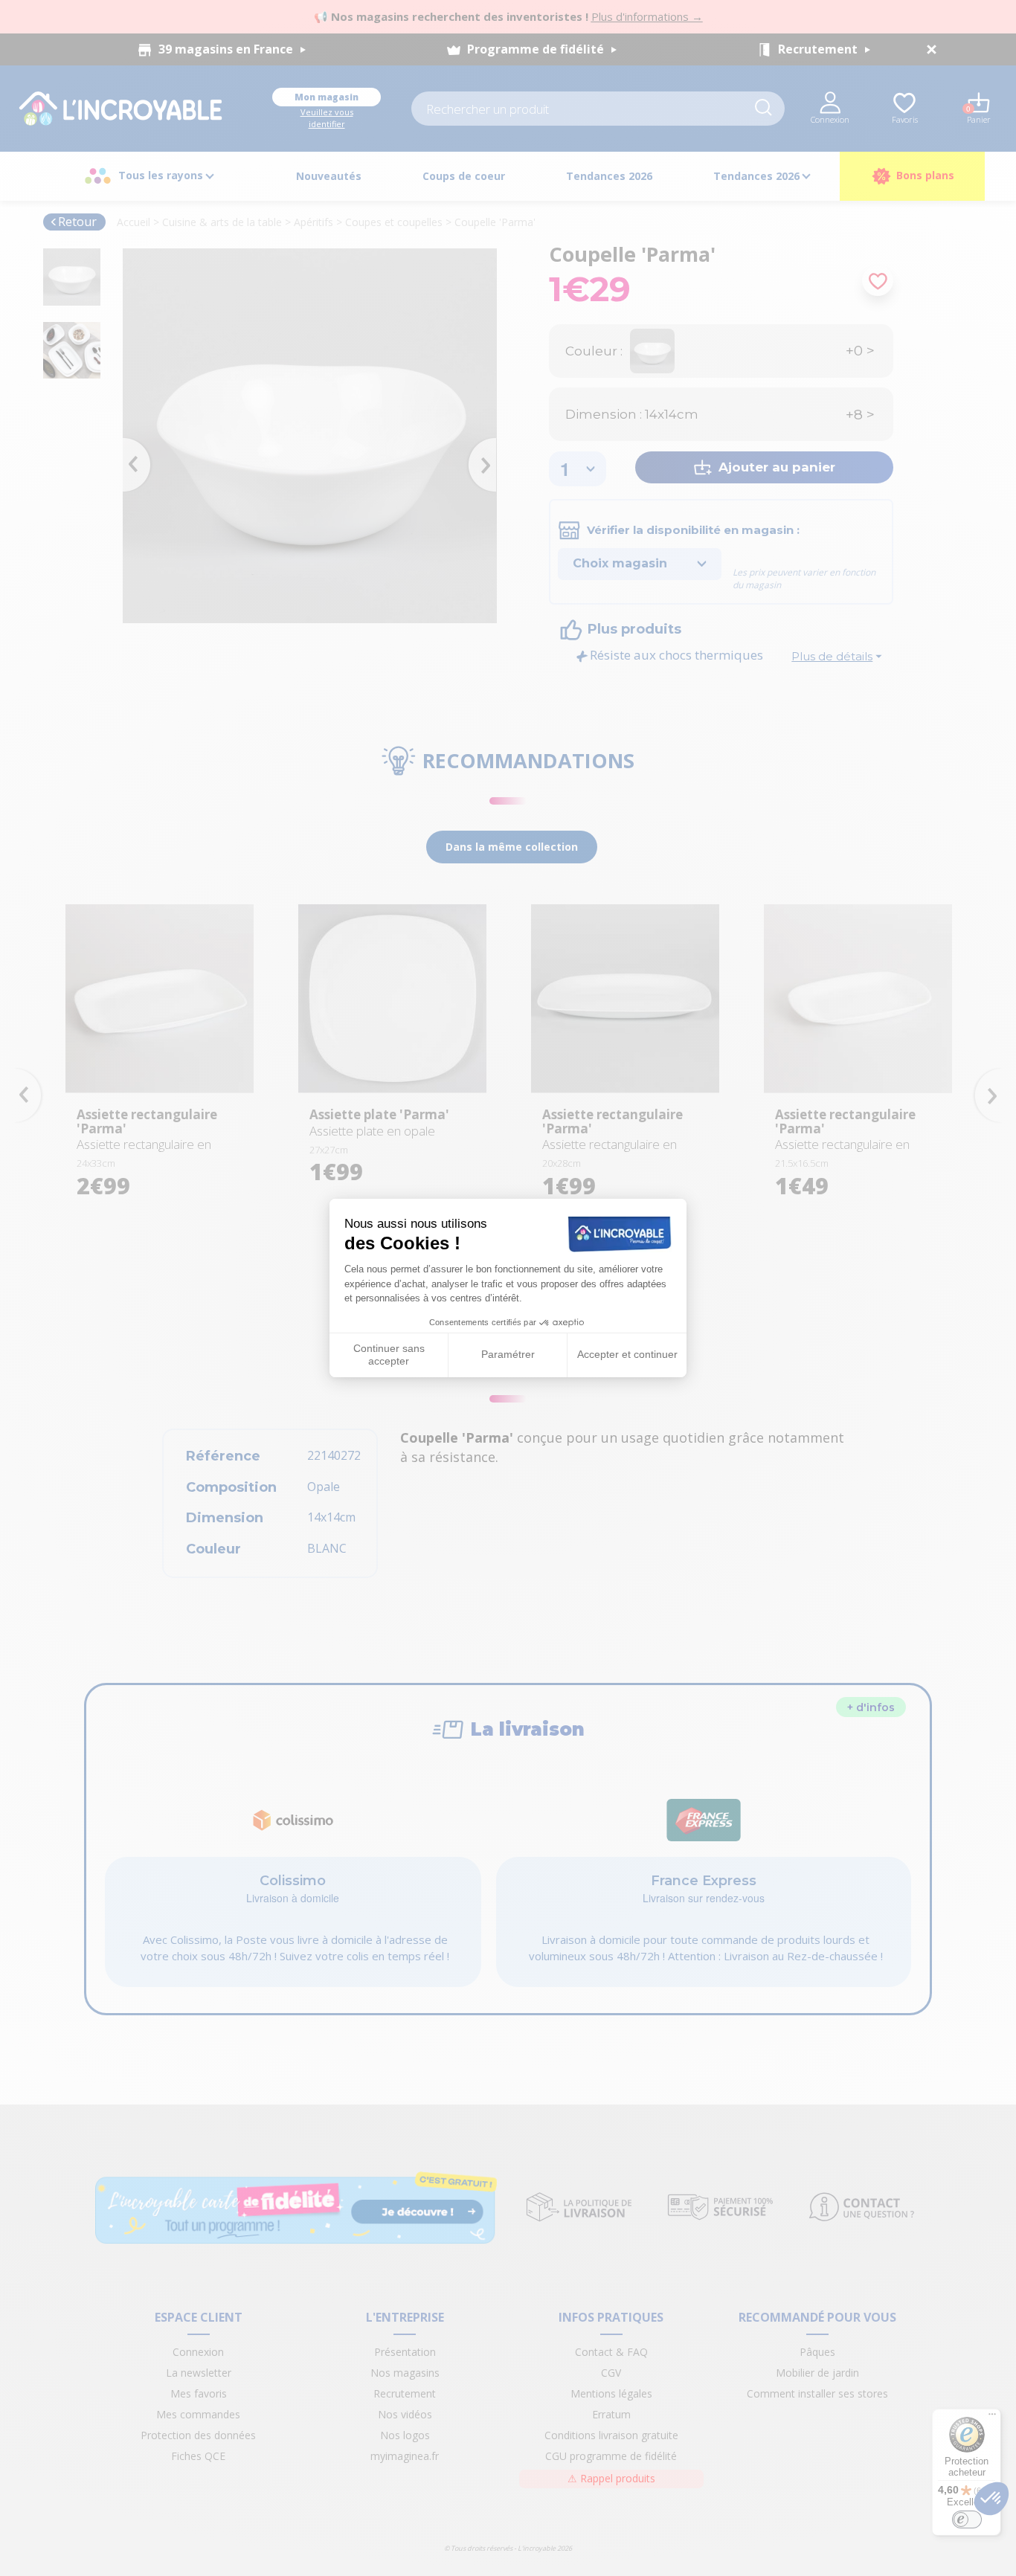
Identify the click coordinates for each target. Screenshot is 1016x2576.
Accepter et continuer (627, 1354)
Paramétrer (508, 1354)
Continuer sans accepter (389, 1355)
